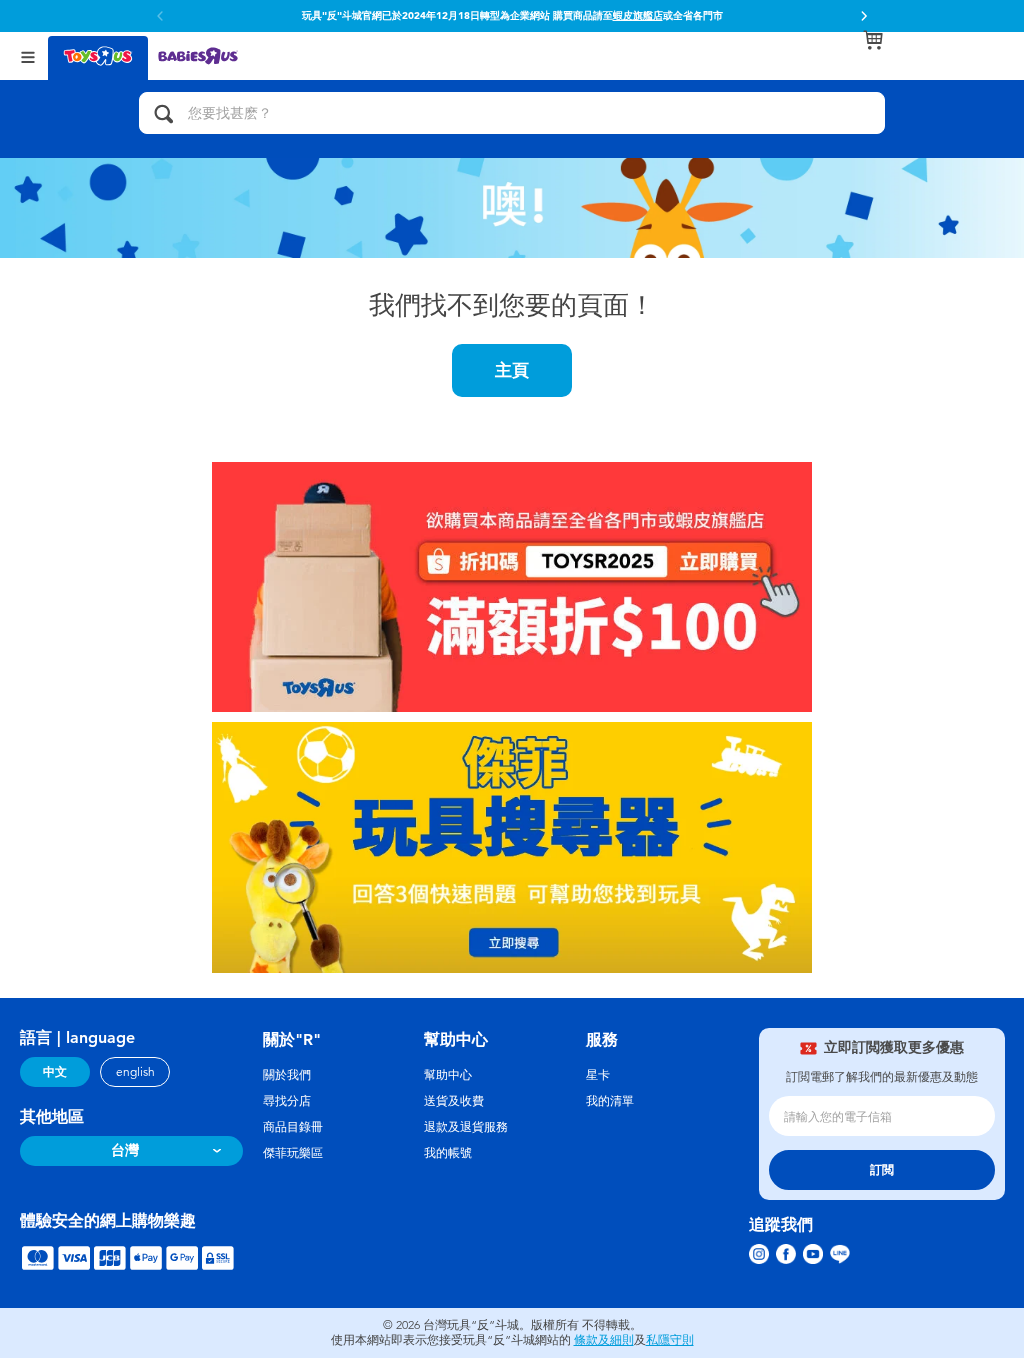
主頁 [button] (512, 370)
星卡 (598, 1075)
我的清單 (610, 1101)
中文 (55, 1072)
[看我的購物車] (873, 40)
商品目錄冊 (293, 1127)
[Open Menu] (28, 55)
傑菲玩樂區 (293, 1153)
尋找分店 (287, 1101)
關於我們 (287, 1075)
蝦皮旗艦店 (638, 16)
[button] (864, 16)
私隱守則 (670, 1340)
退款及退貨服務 (466, 1127)
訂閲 (882, 1170)
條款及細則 (604, 1340)
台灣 (125, 1150)
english (135, 1072)
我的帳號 (448, 1153)
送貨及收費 (454, 1101)
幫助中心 (448, 1075)
